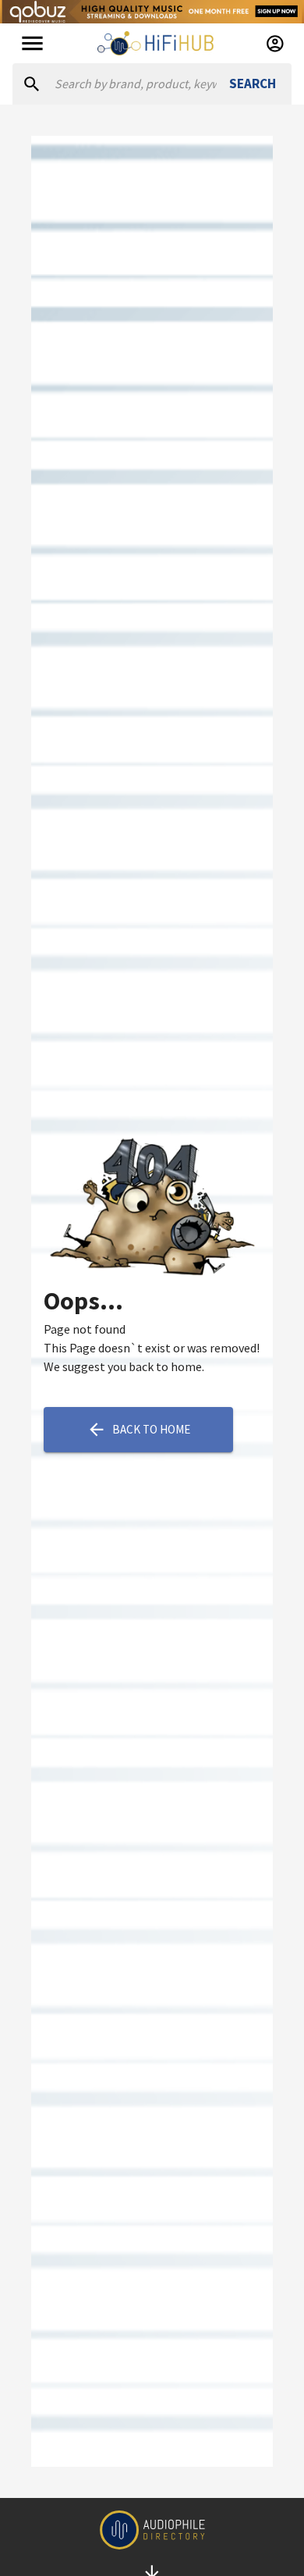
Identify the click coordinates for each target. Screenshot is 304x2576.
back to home (151, 1429)
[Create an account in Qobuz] (152, 12)
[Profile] (275, 44)
